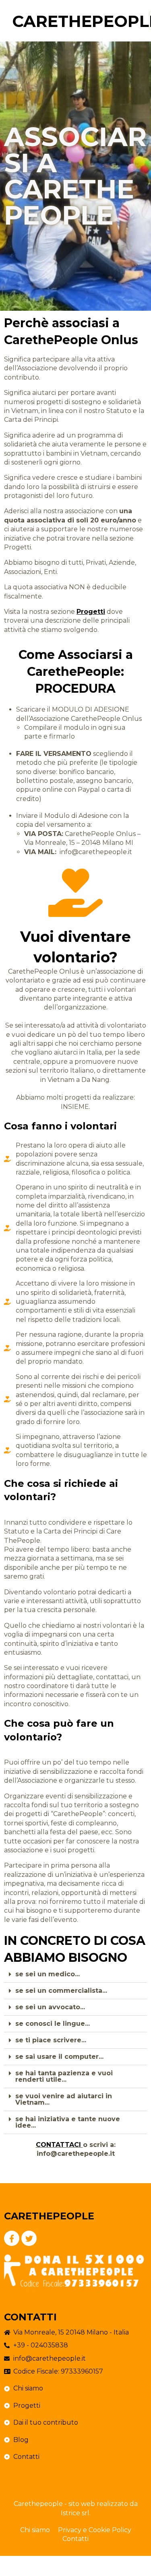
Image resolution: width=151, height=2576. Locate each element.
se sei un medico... (48, 1974)
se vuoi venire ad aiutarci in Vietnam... (64, 2099)
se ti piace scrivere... (51, 2040)
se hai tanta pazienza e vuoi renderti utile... (64, 2076)
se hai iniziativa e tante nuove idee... (68, 2122)
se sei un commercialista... (61, 1991)
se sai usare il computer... (59, 2057)
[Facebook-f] (12, 2238)
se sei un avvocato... (50, 2007)
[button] (75, 1974)
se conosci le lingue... (53, 2024)
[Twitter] (29, 2238)
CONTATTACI (59, 2145)
